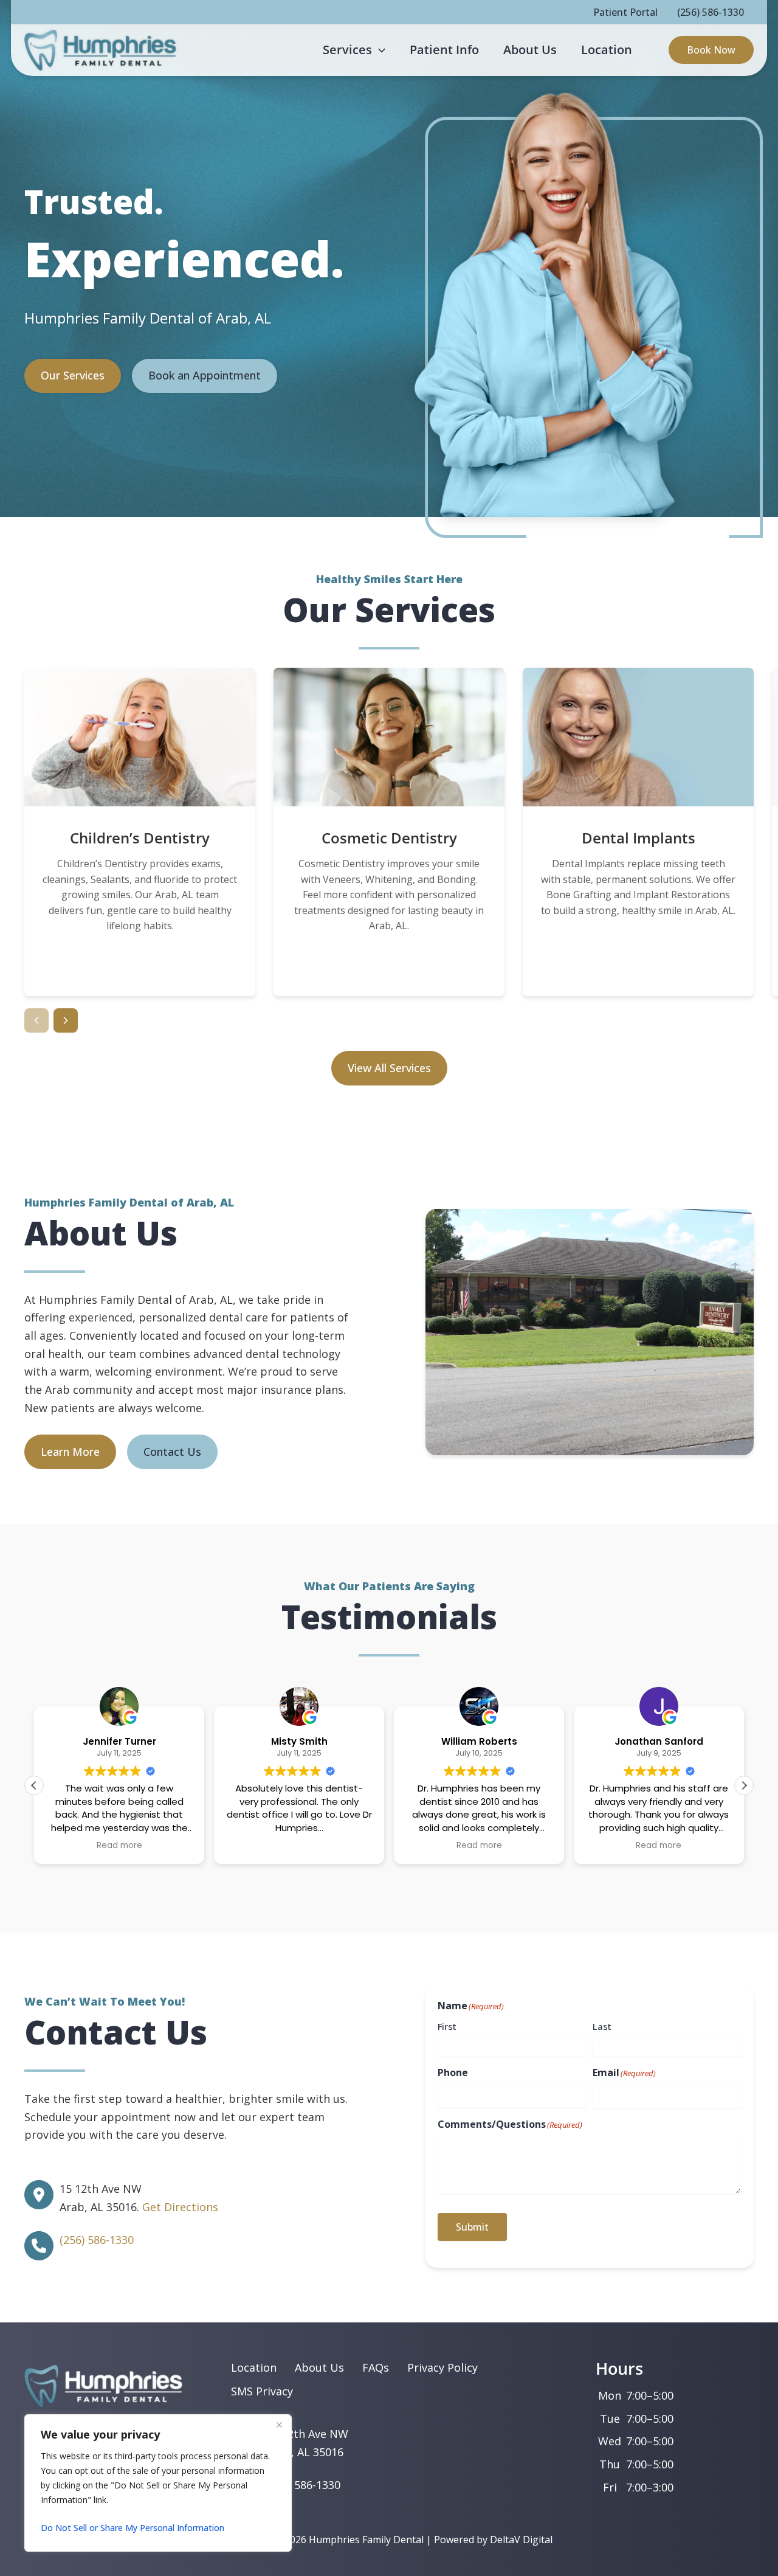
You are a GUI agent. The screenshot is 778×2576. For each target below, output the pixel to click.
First (447, 2026)
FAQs (376, 2367)
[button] (379, 50)
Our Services (73, 375)
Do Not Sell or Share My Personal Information (133, 2528)
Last (602, 2026)
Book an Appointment (205, 375)
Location (254, 2367)
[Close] (279, 2425)
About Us (319, 2367)
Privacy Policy (442, 2367)
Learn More (140, 970)
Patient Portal (625, 12)
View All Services (389, 1068)
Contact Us (172, 1452)
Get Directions (180, 2207)
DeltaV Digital (521, 2540)
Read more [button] (119, 1846)
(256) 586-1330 (711, 12)
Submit (472, 2227)
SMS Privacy (262, 2391)
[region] (158, 2483)
